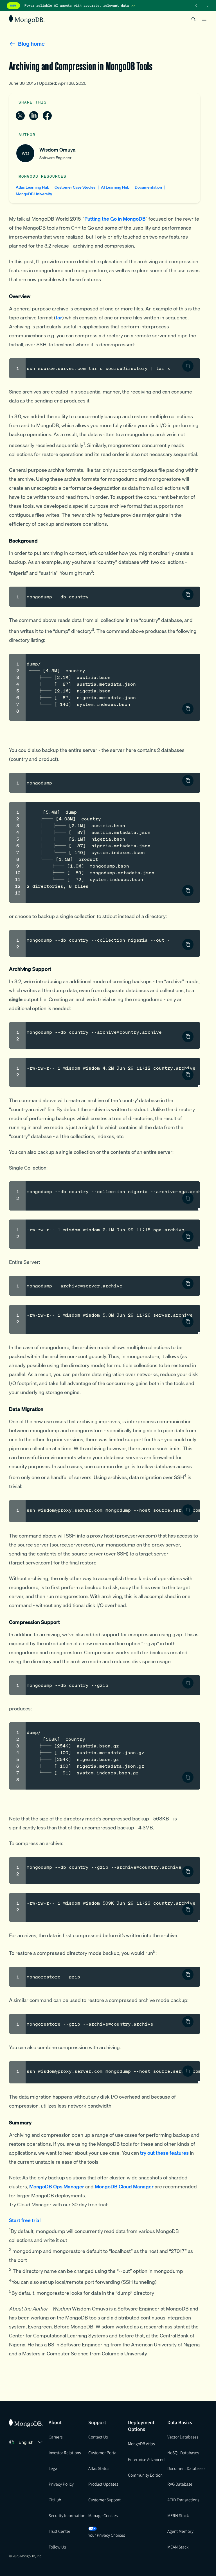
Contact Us (98, 2437)
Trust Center (59, 2531)
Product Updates (103, 2484)
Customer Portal (103, 2453)
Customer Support (104, 2500)
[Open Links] (204, 19)
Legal (54, 2468)
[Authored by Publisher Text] (188, 366)
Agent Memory (180, 2531)
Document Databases (186, 2468)
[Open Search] (193, 19)
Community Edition (145, 2475)
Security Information (67, 2515)
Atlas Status (99, 2468)
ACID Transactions (183, 2500)
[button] (31, 2442)
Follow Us (57, 2547)
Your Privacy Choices (107, 2535)
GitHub (55, 2500)
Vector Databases (183, 2437)
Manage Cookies (103, 2515)
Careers (56, 2437)
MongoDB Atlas (141, 2444)
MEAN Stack (178, 2547)
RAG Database (180, 2484)
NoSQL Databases (183, 2453)
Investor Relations (65, 2453)
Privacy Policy (61, 2484)
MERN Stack (178, 2515)
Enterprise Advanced (146, 2459)
